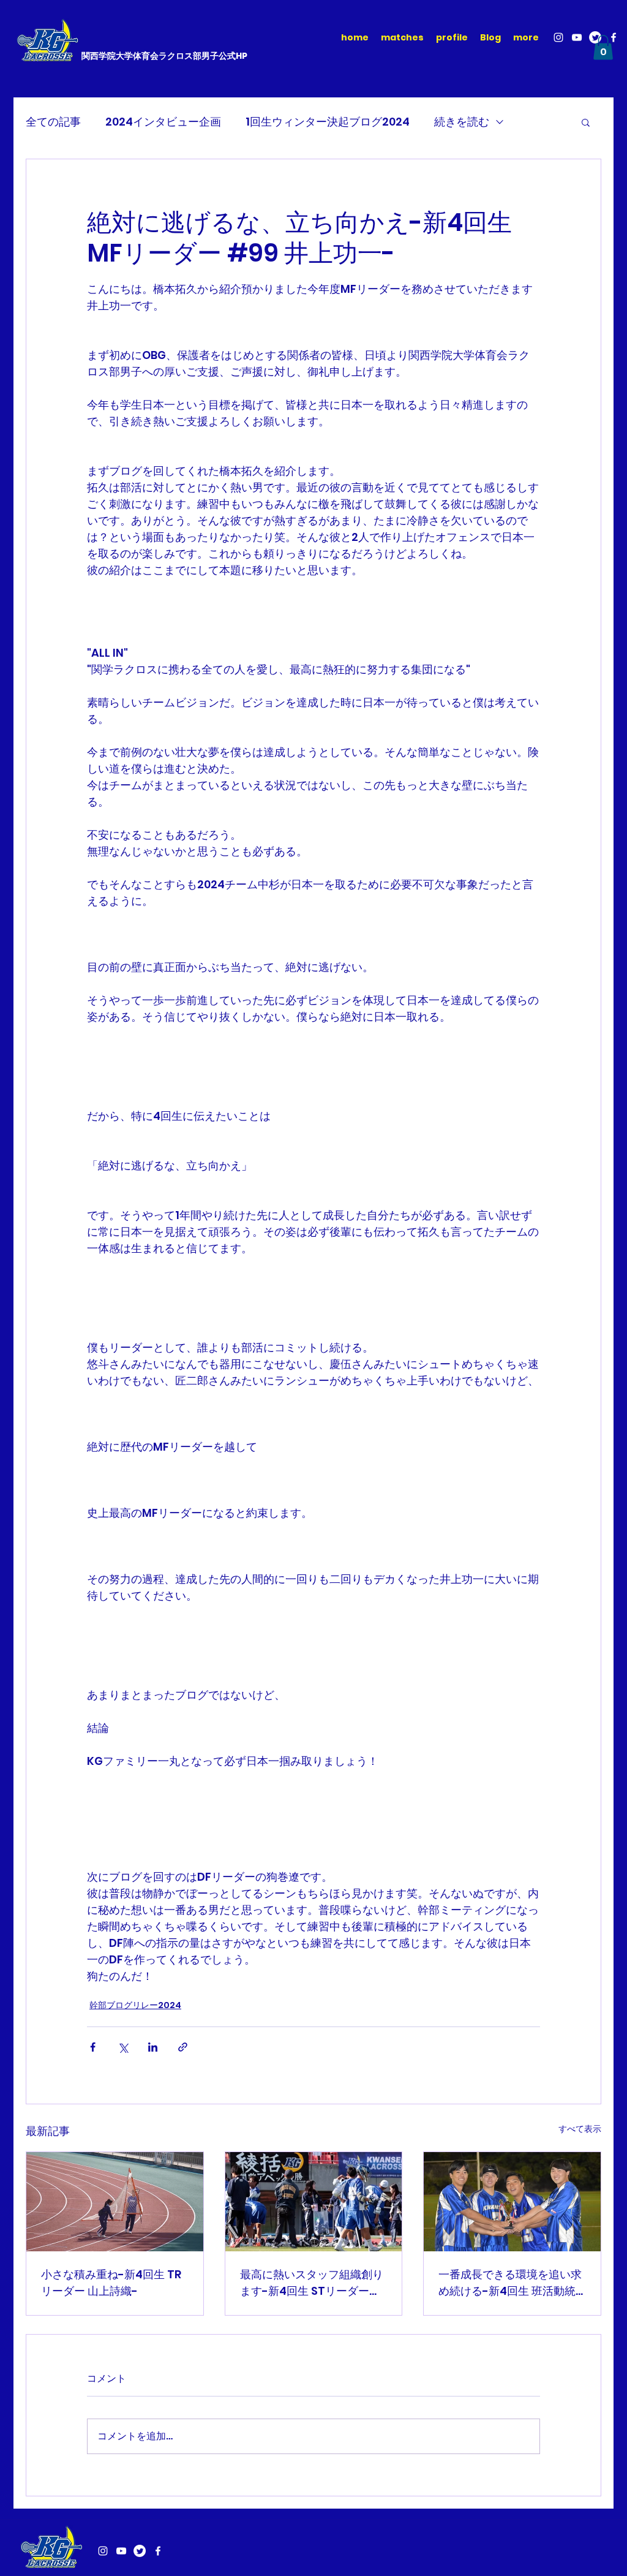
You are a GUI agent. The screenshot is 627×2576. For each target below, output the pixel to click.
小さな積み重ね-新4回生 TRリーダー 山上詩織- (111, 2283)
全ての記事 (53, 122)
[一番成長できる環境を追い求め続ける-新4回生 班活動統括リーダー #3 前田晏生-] (512, 2202)
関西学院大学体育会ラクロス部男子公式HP (164, 56)
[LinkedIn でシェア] (153, 2047)
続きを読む (462, 122)
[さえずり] (140, 2551)
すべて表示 (580, 2129)
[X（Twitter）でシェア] (123, 2047)
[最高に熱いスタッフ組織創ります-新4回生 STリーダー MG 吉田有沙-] (314, 2202)
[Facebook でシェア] (93, 2047)
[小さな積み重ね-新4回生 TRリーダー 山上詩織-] (115, 2202)
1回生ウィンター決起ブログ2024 (328, 122)
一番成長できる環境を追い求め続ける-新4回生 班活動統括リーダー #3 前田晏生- (510, 2283)
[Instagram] (558, 37)
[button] (603, 47)
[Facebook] (614, 37)
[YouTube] (577, 37)
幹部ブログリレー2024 (135, 2005)
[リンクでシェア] (183, 2047)
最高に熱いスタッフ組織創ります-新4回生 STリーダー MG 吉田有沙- (312, 2283)
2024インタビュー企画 (163, 122)
